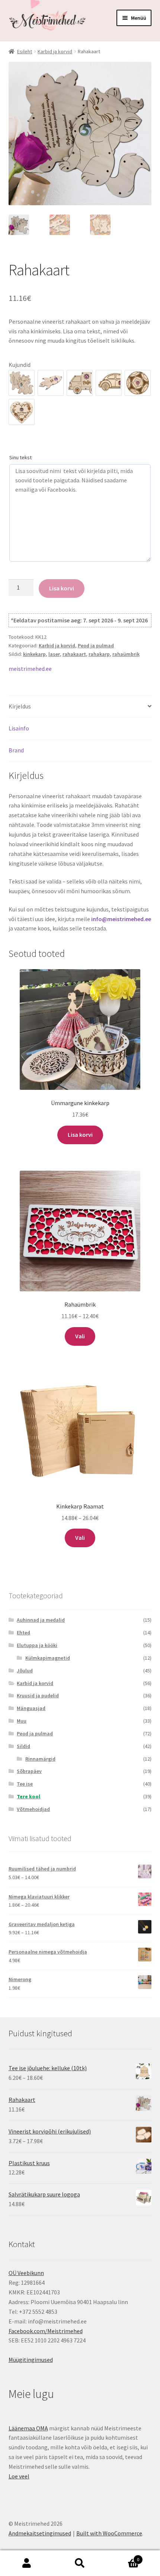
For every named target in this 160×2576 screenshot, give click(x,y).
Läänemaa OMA (28, 2428)
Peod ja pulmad (96, 645)
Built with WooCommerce (109, 2533)
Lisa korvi (62, 588)
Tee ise (25, 1784)
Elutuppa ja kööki (37, 1645)
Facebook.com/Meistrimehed (46, 2331)
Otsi (80, 2563)
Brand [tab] (16, 750)
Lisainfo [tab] (19, 728)
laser (54, 654)
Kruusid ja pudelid (38, 1695)
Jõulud (25, 1671)
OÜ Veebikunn (26, 2273)
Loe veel (19, 2476)
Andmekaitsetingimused (40, 2533)
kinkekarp (34, 654)
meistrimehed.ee (30, 669)
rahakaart (74, 654)
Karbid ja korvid (55, 51)
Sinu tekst (20, 457)
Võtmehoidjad (33, 1809)
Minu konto (27, 2563)
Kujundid (20, 365)
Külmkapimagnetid (48, 1658)
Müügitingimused (31, 2360)
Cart (123, 2557)
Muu (22, 1721)
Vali (80, 1336)
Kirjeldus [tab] (20, 706)
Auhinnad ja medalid (41, 1620)
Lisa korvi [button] (80, 1135)
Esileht (25, 51)
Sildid (23, 1746)
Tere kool (28, 1796)
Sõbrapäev (29, 1771)
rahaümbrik (126, 654)
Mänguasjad (31, 1708)
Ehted (23, 1633)
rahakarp (99, 654)
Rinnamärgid (40, 1759)
